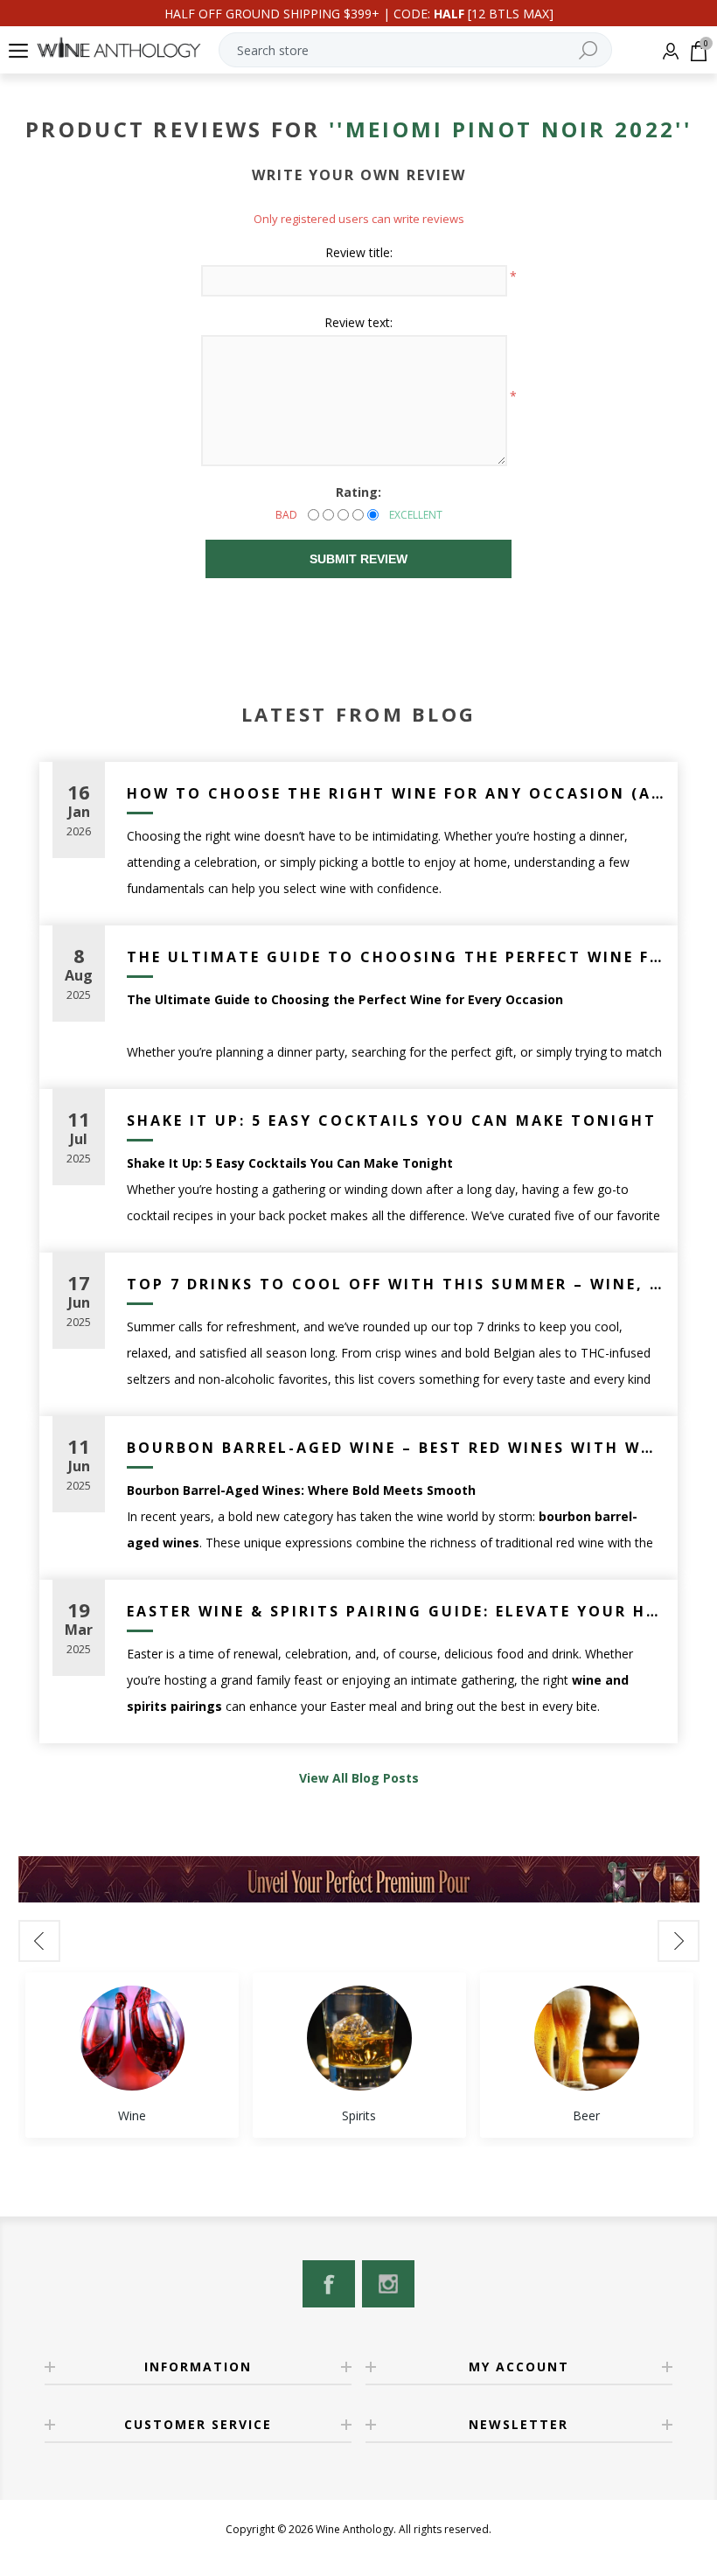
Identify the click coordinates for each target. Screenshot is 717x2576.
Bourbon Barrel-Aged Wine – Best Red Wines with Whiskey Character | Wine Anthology (396, 1448)
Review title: (359, 252)
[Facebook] (329, 2284)
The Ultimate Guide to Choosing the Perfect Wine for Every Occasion (396, 957)
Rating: (358, 492)
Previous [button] (39, 1941)
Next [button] (679, 1941)
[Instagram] (388, 2284)
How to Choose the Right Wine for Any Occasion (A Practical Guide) (396, 793)
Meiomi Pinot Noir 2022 (511, 129)
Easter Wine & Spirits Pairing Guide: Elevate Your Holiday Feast (396, 1611)
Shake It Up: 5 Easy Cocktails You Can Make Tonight (392, 1120)
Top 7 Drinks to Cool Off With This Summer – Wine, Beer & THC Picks (396, 1284)
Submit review (358, 559)
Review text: (358, 322)
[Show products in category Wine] (132, 2038)
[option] (132, 2055)
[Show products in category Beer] (587, 2038)
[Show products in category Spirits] (359, 2038)
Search (588, 50)
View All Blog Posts (359, 1778)
